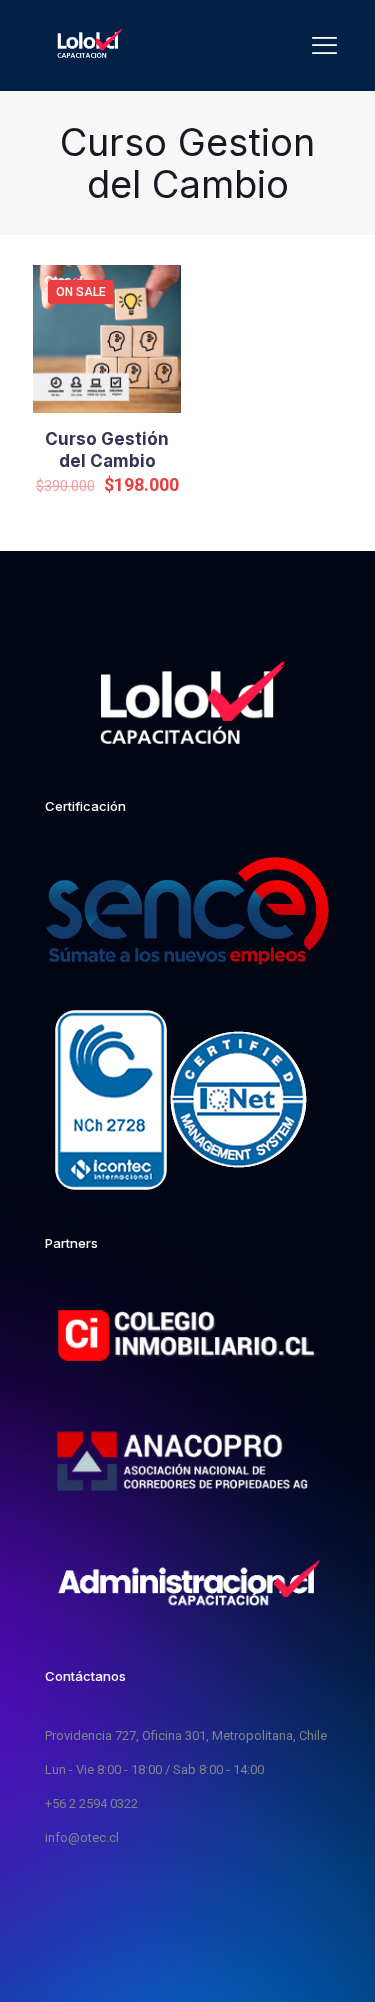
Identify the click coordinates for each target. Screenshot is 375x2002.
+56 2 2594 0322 (91, 1803)
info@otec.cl (82, 1837)
